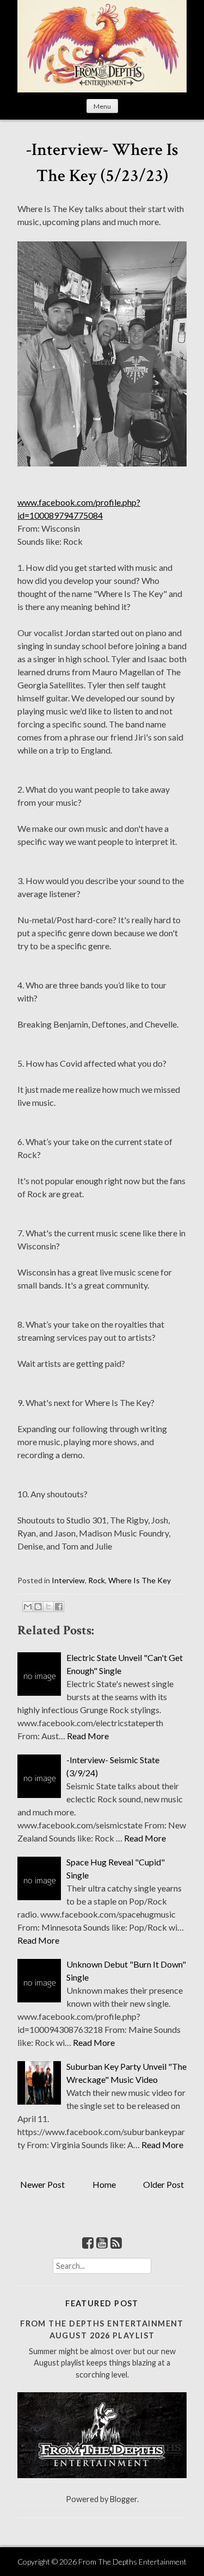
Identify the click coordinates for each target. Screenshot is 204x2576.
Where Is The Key (140, 1580)
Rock (97, 1580)
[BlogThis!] (38, 1607)
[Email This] (28, 1607)
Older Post (163, 2184)
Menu (102, 106)
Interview (68, 1580)
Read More (88, 1736)
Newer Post (42, 2184)
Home (104, 2184)
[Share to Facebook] (59, 1607)
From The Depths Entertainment (132, 2562)
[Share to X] (48, 1607)
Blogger (123, 2499)
